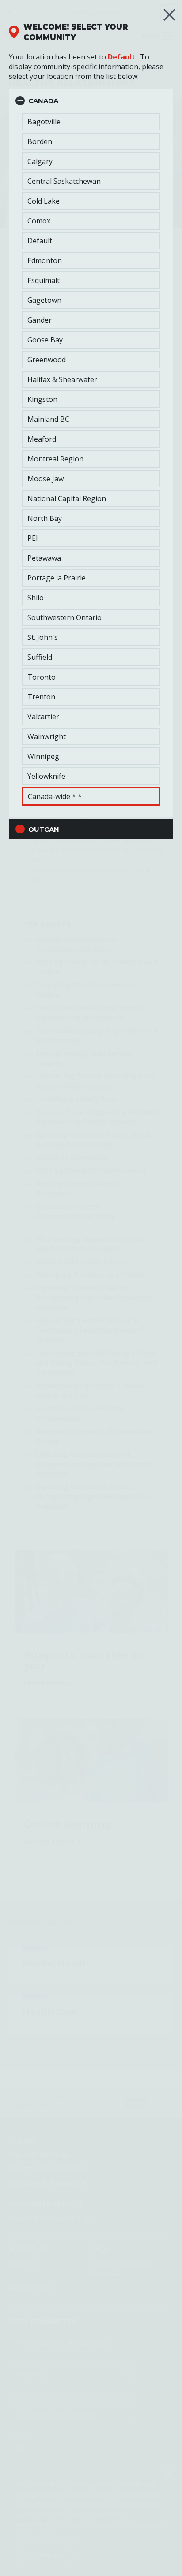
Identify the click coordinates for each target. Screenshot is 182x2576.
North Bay (45, 518)
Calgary (40, 161)
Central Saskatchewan (64, 181)
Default (121, 57)
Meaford (42, 439)
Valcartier (43, 717)
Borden (40, 141)
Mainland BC (48, 419)
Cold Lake (44, 201)
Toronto (42, 677)
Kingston (42, 399)
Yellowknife (46, 776)
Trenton (41, 697)
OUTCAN (44, 829)
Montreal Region (55, 459)
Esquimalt (44, 280)
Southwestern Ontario (64, 617)
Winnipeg (43, 756)
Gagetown (44, 300)
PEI (33, 538)
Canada (43, 101)
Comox (39, 221)
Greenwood (47, 360)
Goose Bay (45, 340)
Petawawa (44, 558)
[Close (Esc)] (169, 15)
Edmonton (45, 260)
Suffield (40, 657)
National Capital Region (67, 498)
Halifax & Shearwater (62, 379)
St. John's (43, 637)
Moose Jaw (45, 479)
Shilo (36, 598)
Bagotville (44, 122)
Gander (40, 320)
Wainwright (47, 736)
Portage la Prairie (57, 578)
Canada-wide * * (55, 796)
